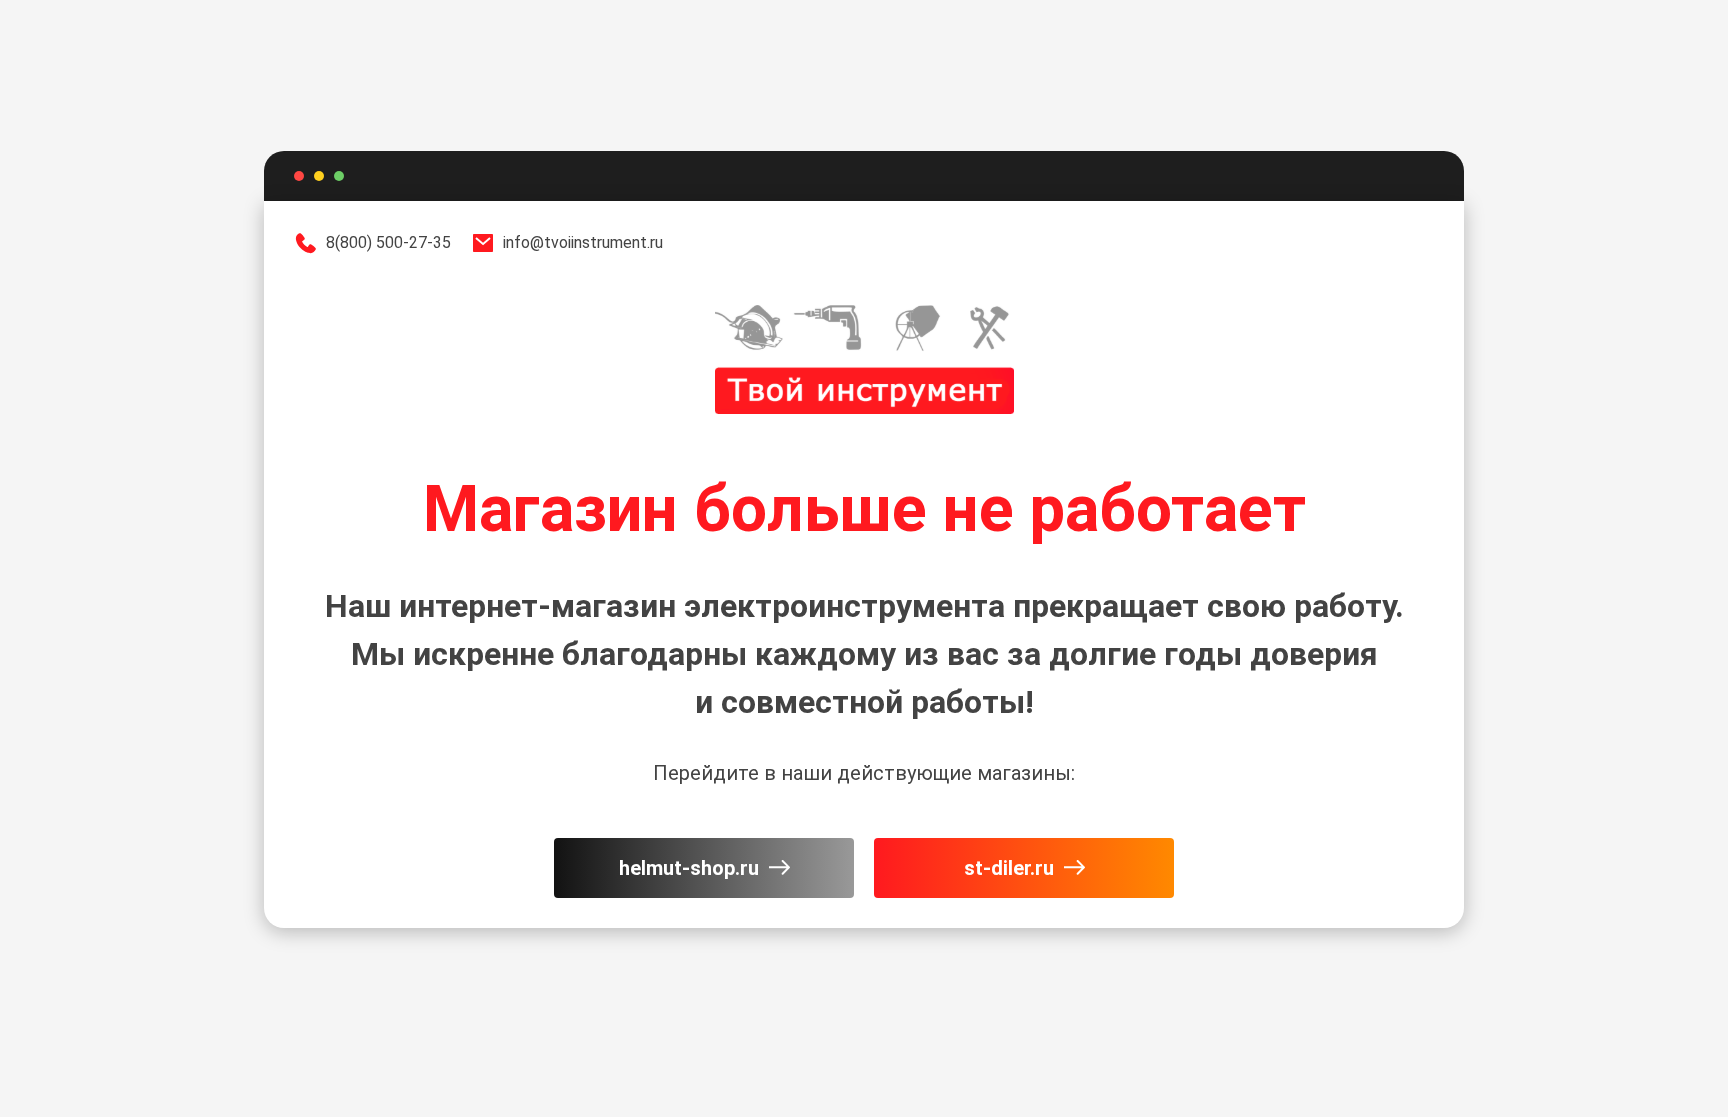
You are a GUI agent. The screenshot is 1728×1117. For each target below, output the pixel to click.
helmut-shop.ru (689, 868)
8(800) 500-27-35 (388, 242)
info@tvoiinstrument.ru (583, 242)
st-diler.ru (1009, 868)
